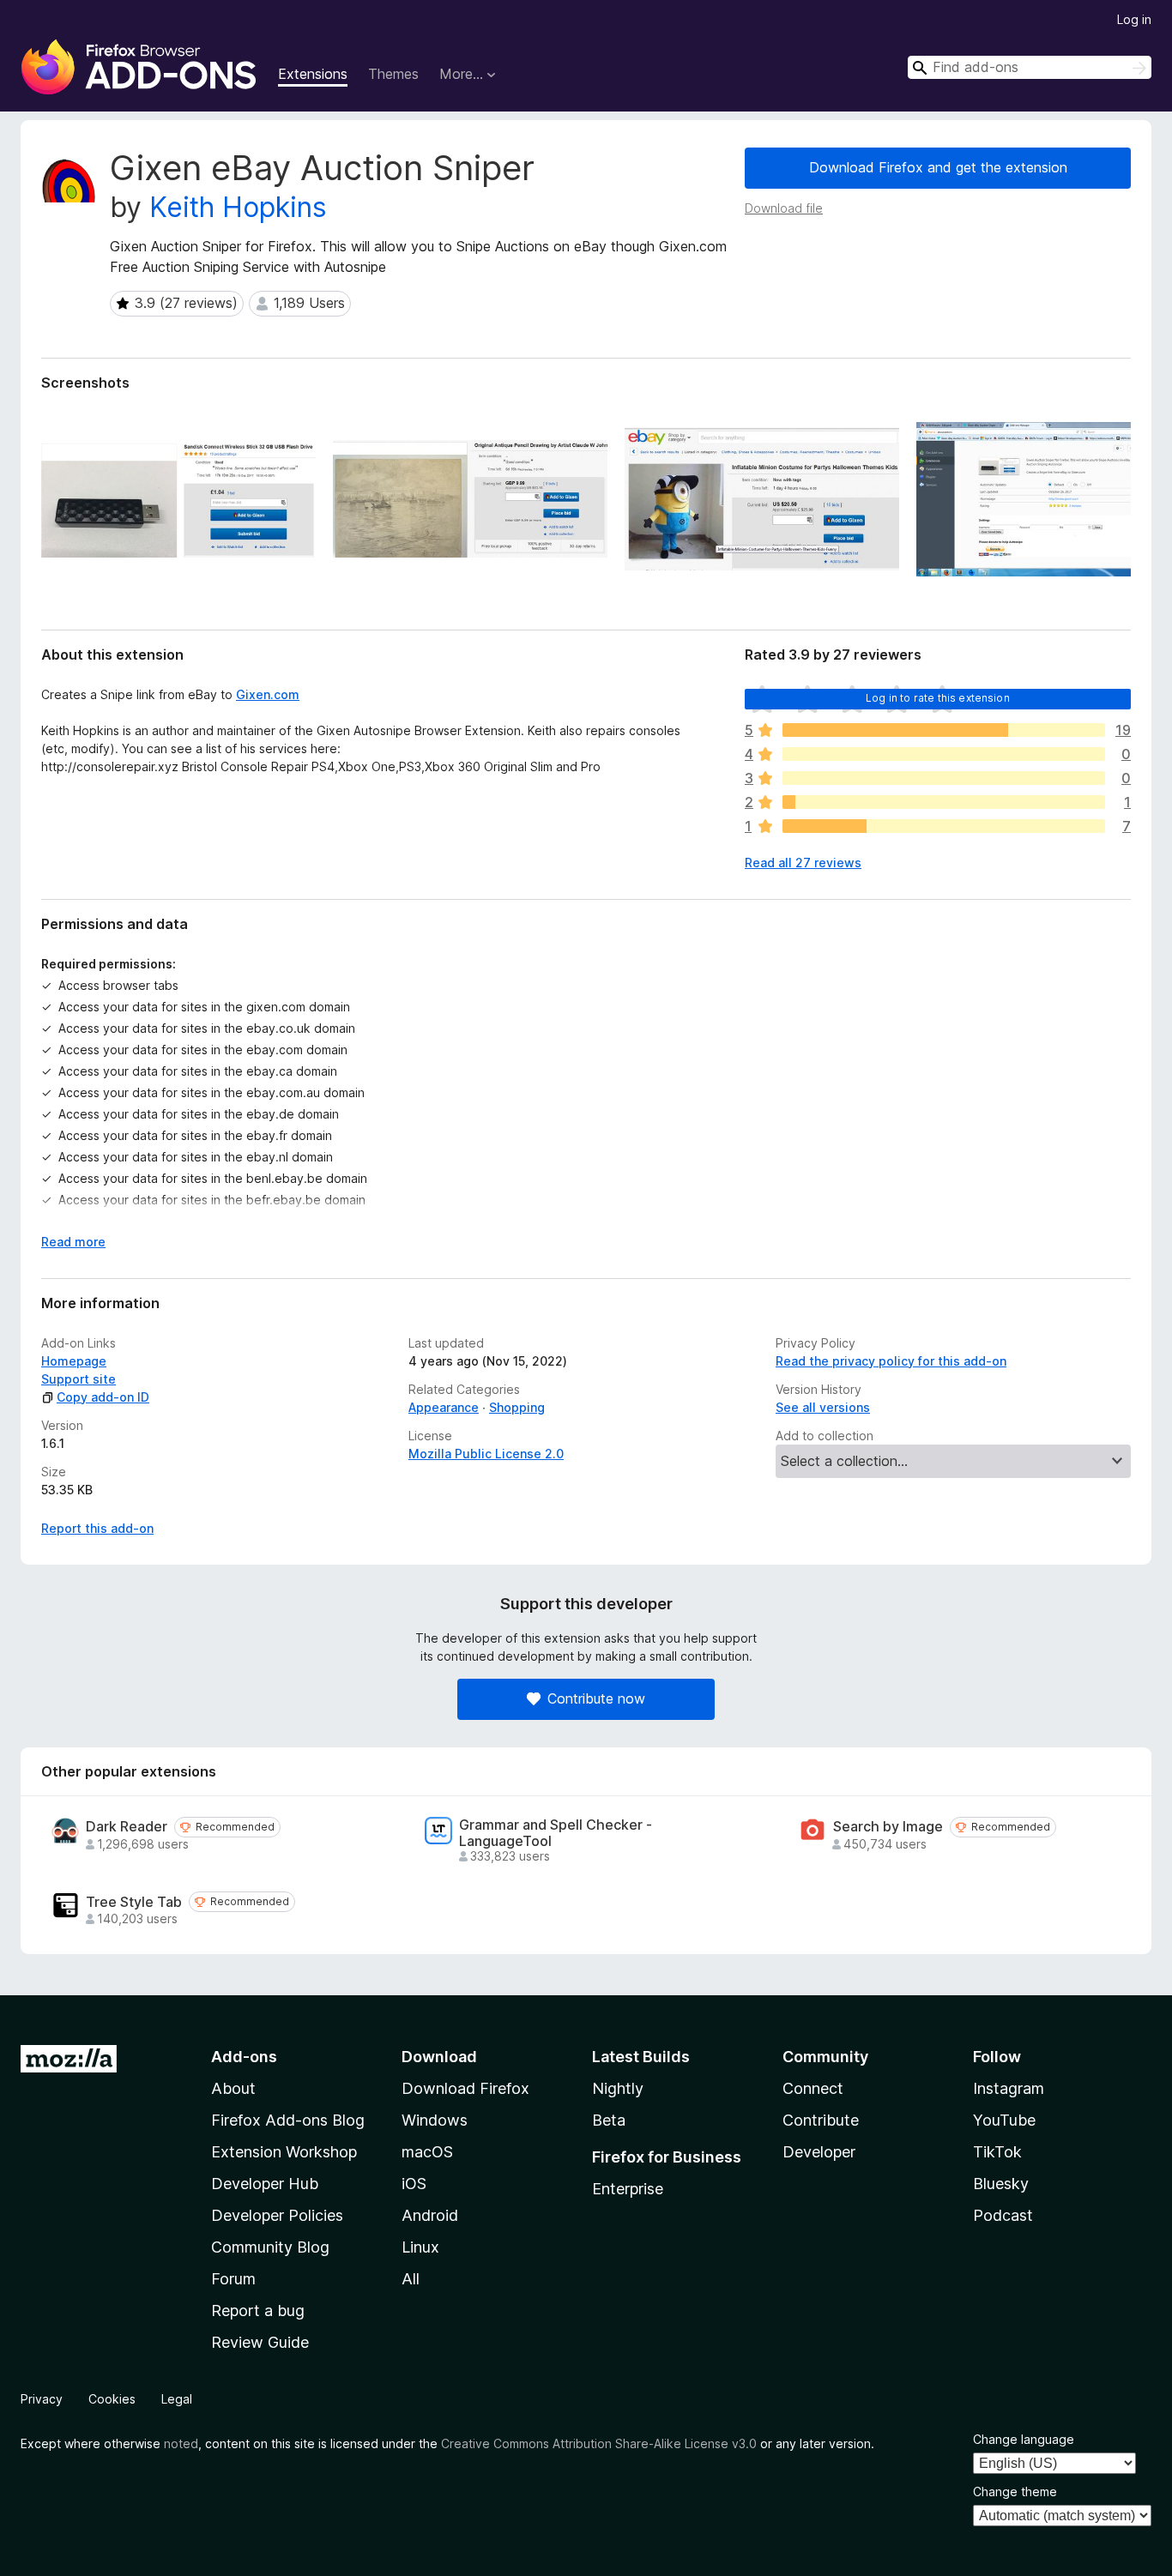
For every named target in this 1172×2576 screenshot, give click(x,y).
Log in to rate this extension (938, 698)
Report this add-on (97, 1528)
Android (430, 2215)
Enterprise (628, 2189)
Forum (233, 2279)
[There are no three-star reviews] (944, 778)
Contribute (821, 2120)
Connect (813, 2088)
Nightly (618, 2088)
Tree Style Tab (134, 1902)
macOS (427, 2152)
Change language (1024, 2439)
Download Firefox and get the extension (938, 167)
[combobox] (1030, 67)
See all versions (823, 1407)
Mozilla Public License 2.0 (486, 1454)
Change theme (1015, 2492)
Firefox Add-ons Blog (288, 2120)
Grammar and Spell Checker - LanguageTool (556, 1833)
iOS (414, 2184)
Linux (420, 2247)
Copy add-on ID (103, 1397)
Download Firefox (465, 2088)
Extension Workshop (284, 2152)
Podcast (1003, 2215)
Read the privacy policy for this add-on (891, 1361)
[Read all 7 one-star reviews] (944, 826)
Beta (609, 2120)
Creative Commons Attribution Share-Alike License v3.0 (599, 2443)
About (233, 2088)
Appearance (444, 1407)
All (411, 2279)
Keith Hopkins (238, 207)
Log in (1134, 19)
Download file (784, 208)
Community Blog (270, 2247)
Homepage (74, 1361)
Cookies (112, 2399)
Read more (73, 1242)
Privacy (42, 2399)
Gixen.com (268, 694)
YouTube (1004, 2120)
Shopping (517, 1407)
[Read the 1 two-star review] (944, 802)
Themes (393, 74)
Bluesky (1001, 2184)
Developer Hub (265, 2184)
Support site (79, 1379)
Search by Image (888, 1827)
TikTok (997, 2152)
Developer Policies (277, 2215)
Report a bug (258, 2311)
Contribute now (596, 1698)
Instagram (1009, 2088)
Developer (819, 2152)
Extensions (313, 74)
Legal (177, 2399)
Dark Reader (127, 1827)
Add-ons (244, 2057)
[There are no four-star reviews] (944, 754)
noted (181, 2443)
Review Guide (260, 2342)
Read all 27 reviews (803, 863)
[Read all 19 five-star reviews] (944, 730)
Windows (435, 2120)
